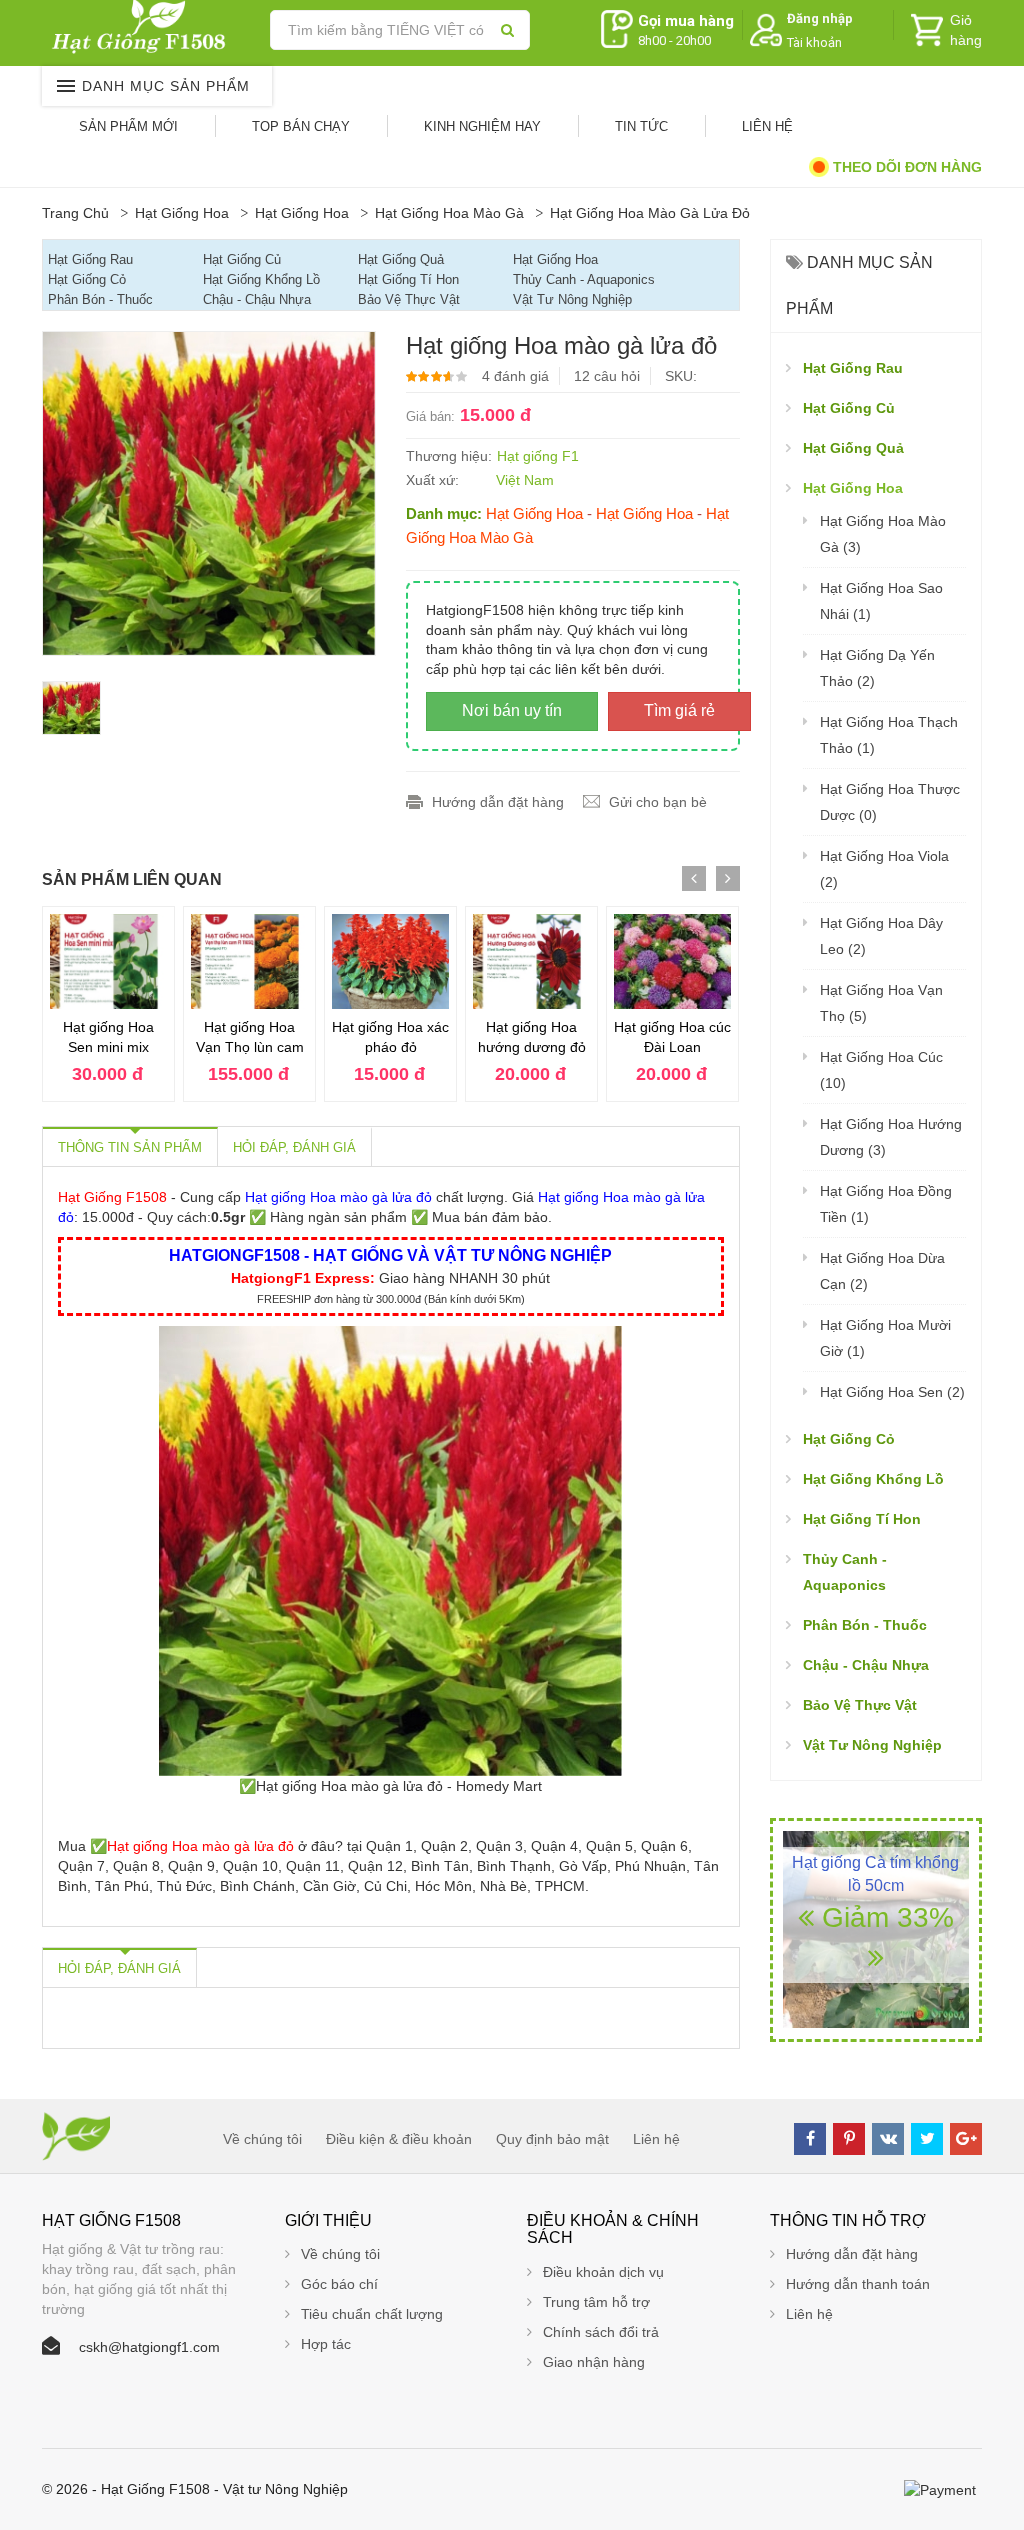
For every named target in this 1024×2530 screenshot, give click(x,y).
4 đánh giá (515, 376)
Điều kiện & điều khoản (399, 2139)
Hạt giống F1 (538, 456)
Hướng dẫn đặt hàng (498, 802)
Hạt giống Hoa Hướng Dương (891, 1137)
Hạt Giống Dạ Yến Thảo (877, 668)
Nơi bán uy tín (512, 710)
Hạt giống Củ (242, 259)
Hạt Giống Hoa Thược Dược (890, 802)
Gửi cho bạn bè (658, 802)
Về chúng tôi (262, 2139)
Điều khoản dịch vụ (603, 2272)
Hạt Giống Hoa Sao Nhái (881, 601)
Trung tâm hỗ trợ (596, 2302)
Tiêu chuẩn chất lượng (372, 2314)
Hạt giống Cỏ (87, 279)
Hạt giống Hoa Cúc (881, 1070)
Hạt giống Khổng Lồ (261, 279)
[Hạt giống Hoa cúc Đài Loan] (672, 961)
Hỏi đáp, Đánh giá (294, 1147)
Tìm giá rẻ (679, 710)
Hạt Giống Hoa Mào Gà (449, 213)
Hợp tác (326, 2344)
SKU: (681, 376)
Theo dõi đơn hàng (905, 167)
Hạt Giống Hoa (182, 213)
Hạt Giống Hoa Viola (884, 869)
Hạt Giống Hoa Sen (892, 1392)
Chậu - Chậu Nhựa (257, 299)
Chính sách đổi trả (601, 2332)
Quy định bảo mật (552, 2139)
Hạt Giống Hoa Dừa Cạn (882, 1271)
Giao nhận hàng (594, 2362)
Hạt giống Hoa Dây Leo (881, 936)
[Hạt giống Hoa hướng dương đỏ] (531, 961)
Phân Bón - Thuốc (100, 299)
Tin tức (641, 126)
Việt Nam (525, 480)
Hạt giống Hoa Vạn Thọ (881, 1003)
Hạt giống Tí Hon (408, 279)
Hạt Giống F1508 (112, 1197)
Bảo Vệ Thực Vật (409, 299)
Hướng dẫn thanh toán (858, 2284)
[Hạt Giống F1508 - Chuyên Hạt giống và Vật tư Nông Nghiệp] (143, 26)
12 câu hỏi (607, 376)
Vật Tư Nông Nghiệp (572, 299)
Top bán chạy (301, 126)
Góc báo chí (339, 2284)
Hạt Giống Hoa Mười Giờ (885, 1338)
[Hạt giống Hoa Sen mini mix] (108, 961)
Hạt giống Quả (401, 259)
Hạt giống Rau (90, 259)
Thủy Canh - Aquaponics (584, 279)
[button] (817, 31)
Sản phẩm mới (128, 126)
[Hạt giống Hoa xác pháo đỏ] (390, 961)
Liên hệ (767, 126)
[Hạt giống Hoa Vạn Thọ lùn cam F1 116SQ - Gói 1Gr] (249, 961)
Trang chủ (75, 213)
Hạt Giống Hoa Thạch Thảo (889, 735)
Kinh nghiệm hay (482, 126)
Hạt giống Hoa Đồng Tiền (886, 1204)
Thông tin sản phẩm (130, 1147)
